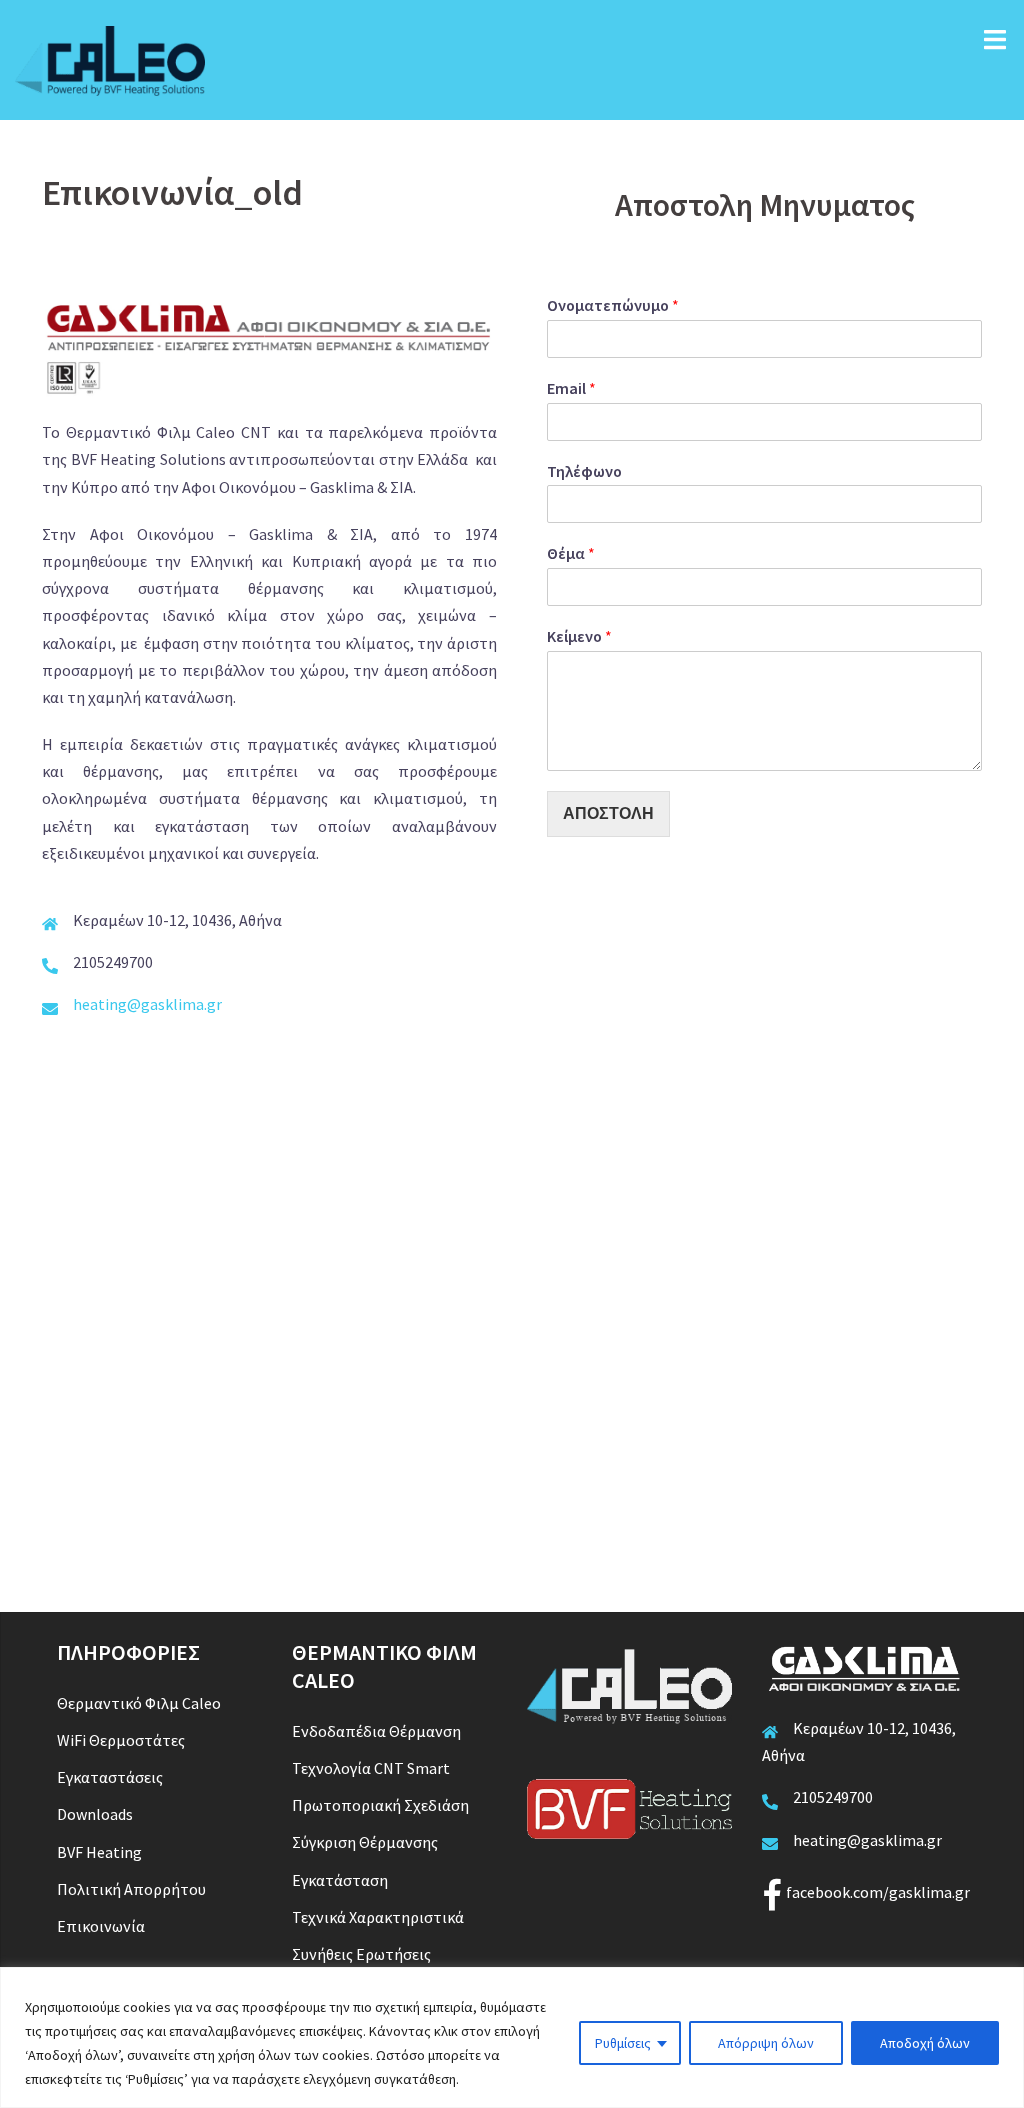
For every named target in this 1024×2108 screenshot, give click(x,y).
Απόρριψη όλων (766, 2043)
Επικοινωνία (101, 1926)
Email (571, 388)
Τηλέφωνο (584, 471)
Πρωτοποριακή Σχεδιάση (380, 1805)
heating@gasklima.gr (147, 1004)
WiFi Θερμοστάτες (121, 1740)
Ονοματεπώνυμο (613, 305)
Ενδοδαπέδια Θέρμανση (376, 1731)
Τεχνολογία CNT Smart (371, 1768)
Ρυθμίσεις (623, 2043)
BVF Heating (99, 1852)
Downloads (95, 1814)
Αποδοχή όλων (925, 2043)
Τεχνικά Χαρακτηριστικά (378, 1917)
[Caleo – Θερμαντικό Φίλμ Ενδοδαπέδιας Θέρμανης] (110, 58)
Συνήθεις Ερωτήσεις (361, 1954)
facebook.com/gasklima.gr (878, 1892)
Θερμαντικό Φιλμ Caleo (139, 1703)
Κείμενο (579, 636)
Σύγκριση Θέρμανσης (365, 1842)
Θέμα (571, 553)
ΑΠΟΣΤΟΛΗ (608, 813)
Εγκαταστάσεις (110, 1777)
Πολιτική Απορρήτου (131, 1889)
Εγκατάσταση (340, 1880)
